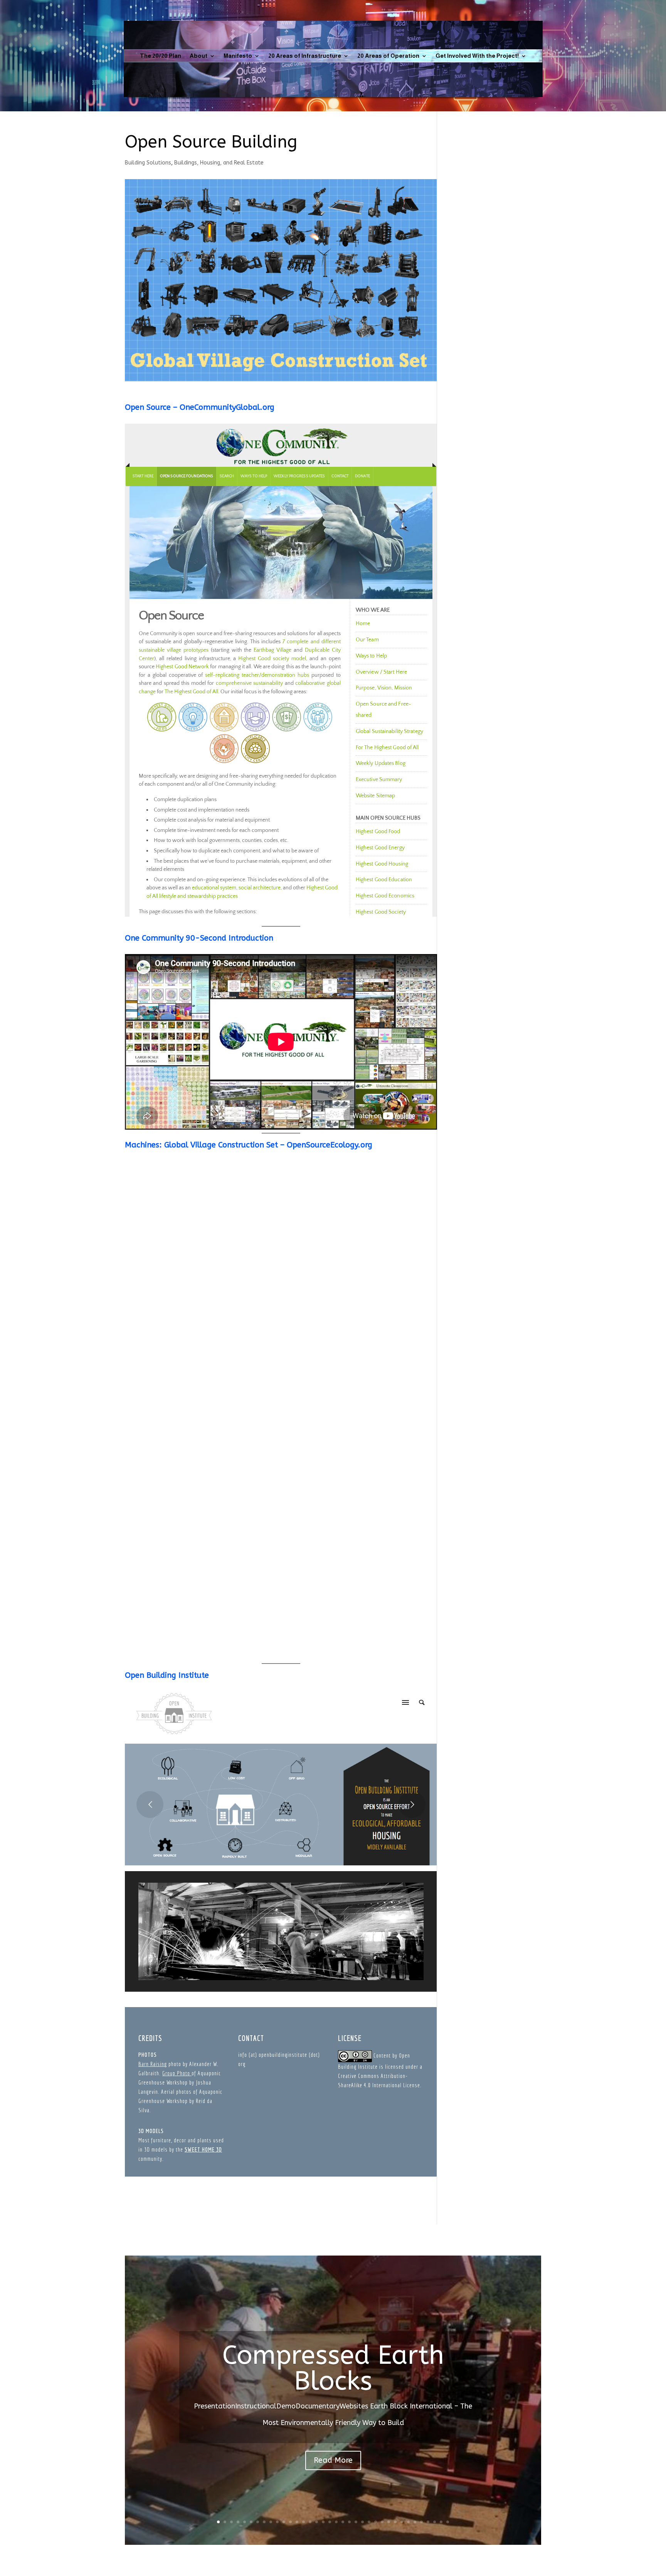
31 (415, 2522)
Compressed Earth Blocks (333, 2368)
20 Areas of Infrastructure (305, 56)
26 (382, 2522)
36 (448, 2522)
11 (284, 2522)
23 (362, 2522)
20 (343, 2522)
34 (435, 2522)
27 (389, 2522)
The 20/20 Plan (161, 56)
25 (376, 2522)
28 (395, 2522)
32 (421, 2522)
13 (297, 2522)
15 (310, 2522)
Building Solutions (148, 163)
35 (441, 2522)
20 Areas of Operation (388, 56)
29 (402, 2522)
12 (290, 2522)
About (198, 56)
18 (330, 2522)
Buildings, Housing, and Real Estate (219, 163)
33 (428, 2522)
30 (408, 2522)
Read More (333, 2460)
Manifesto (238, 56)
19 (336, 2522)
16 (317, 2522)
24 (369, 2522)
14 (304, 2522)
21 (349, 2522)
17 (323, 2522)
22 (356, 2522)
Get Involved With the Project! (477, 56)
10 (277, 2522)
